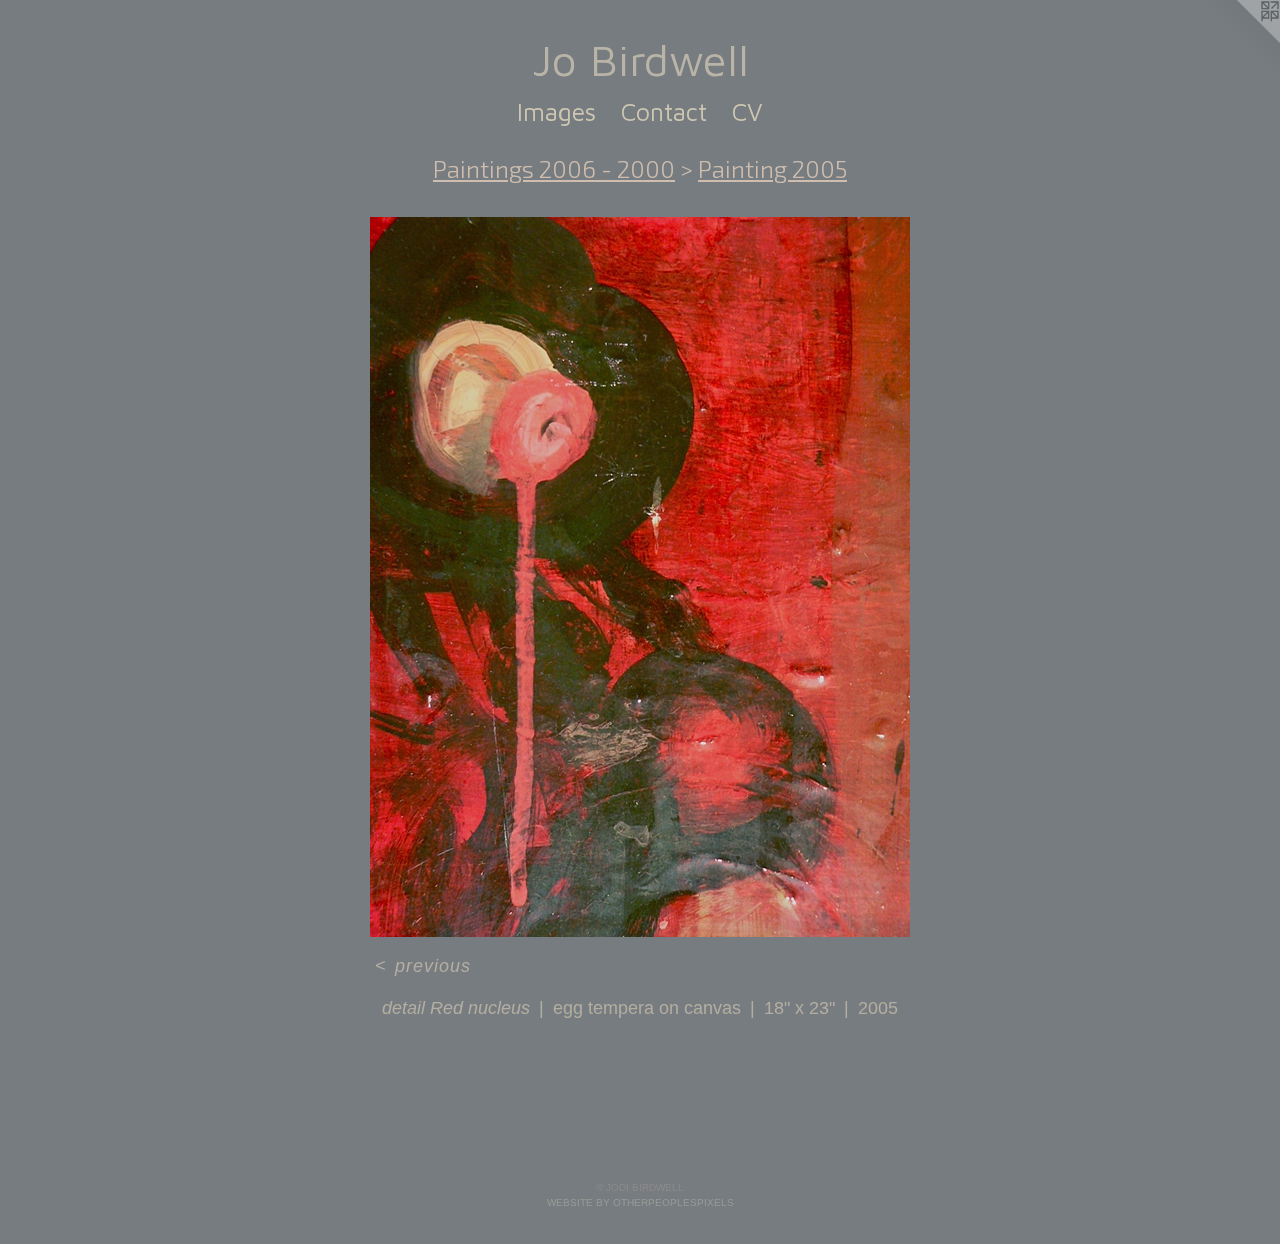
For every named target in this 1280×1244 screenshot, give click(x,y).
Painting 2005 (772, 168)
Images (556, 111)
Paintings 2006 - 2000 (554, 168)
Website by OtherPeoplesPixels (640, 1202)
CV (747, 111)
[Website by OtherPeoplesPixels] (1240, 40)
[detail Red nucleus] (640, 577)
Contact (664, 111)
